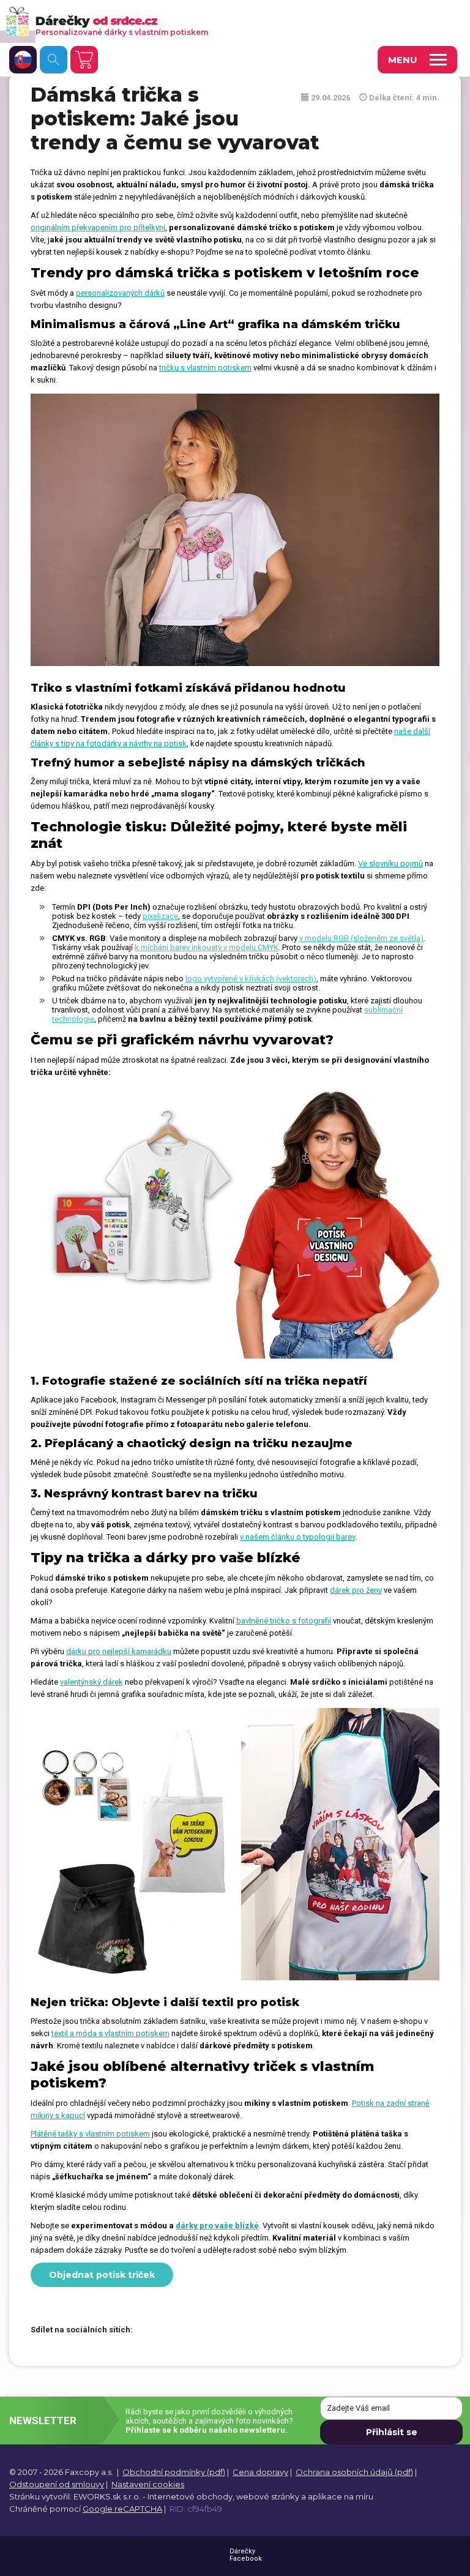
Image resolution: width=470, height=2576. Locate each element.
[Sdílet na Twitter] (170, 2331)
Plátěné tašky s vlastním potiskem (90, 2134)
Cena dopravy (260, 2472)
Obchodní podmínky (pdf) (174, 2472)
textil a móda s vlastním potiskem (110, 2033)
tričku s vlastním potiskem (205, 368)
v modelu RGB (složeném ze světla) (361, 938)
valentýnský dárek (91, 1682)
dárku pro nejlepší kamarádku (119, 1651)
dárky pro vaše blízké (217, 2226)
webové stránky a (271, 2496)
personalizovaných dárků (120, 293)
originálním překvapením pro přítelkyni (98, 227)
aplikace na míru (341, 2496)
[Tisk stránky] (191, 2331)
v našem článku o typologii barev (297, 1537)
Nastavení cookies (148, 2484)
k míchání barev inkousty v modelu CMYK (207, 947)
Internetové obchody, (191, 2496)
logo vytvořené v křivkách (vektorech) (251, 979)
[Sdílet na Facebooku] (148, 2331)
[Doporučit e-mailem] (212, 2331)
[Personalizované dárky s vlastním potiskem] (218, 21)
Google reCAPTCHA (122, 2509)
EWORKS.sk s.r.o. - (110, 2496)
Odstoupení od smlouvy (57, 2484)
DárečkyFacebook (246, 2555)
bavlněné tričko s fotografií (284, 1621)
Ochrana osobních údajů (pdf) (354, 2472)
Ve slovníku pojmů (390, 863)
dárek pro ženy (356, 1590)
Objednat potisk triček (102, 2275)
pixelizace (160, 916)
